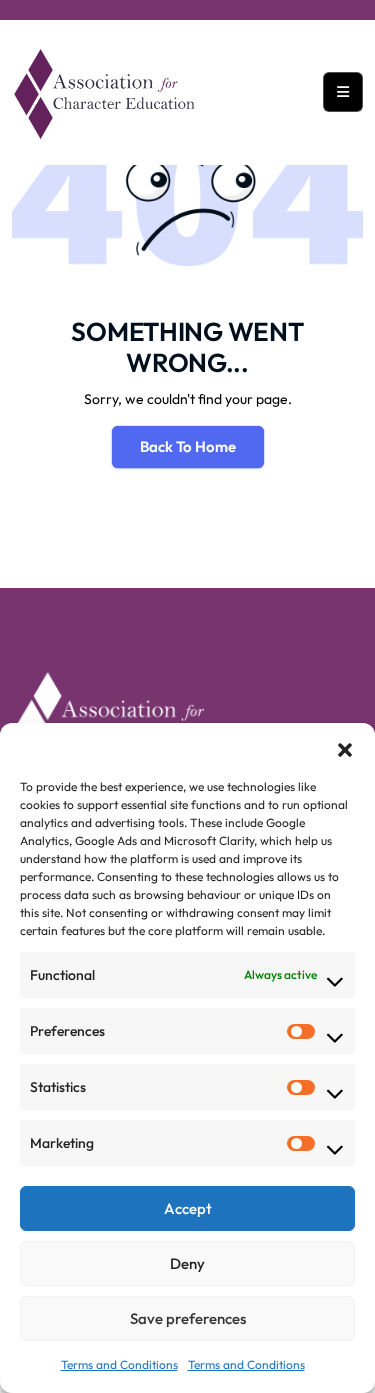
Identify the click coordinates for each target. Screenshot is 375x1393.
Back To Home (188, 446)
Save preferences (188, 1318)
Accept (188, 1208)
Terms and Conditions (119, 1364)
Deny (187, 1263)
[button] (345, 748)
